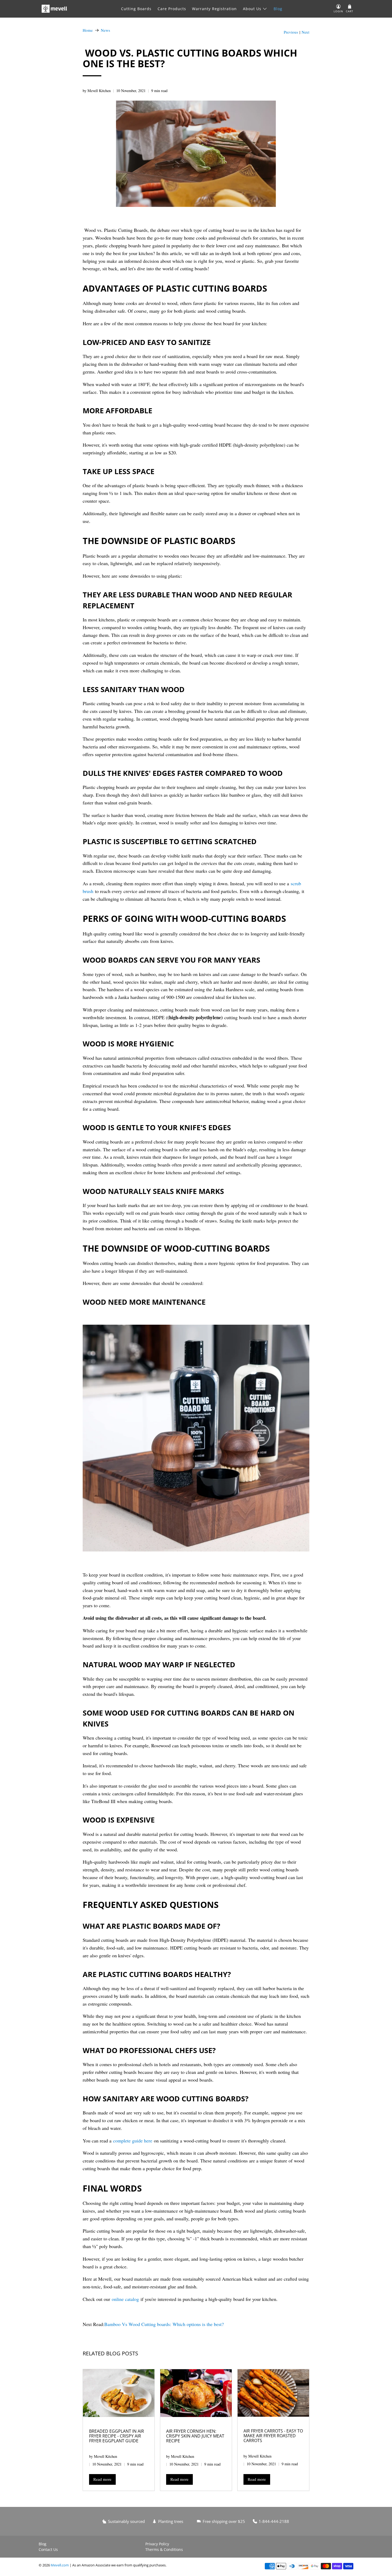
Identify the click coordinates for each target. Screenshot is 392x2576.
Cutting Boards (136, 9)
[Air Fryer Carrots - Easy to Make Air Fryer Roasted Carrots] (273, 2393)
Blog (278, 9)
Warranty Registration (214, 9)
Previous (291, 32)
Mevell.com (60, 2565)
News (105, 30)
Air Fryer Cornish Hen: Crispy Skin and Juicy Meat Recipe (195, 2436)
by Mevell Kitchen (97, 91)
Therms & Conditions (164, 2549)
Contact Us (48, 2549)
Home (88, 30)
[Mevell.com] (54, 9)
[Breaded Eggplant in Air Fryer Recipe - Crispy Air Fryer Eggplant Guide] (119, 2393)
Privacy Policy (157, 2544)
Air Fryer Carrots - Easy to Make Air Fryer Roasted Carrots (273, 2436)
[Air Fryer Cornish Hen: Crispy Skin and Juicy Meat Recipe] (196, 2393)
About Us (252, 9)
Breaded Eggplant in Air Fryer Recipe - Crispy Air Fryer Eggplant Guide (117, 2436)
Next (305, 32)
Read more (102, 2479)
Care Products (172, 9)
